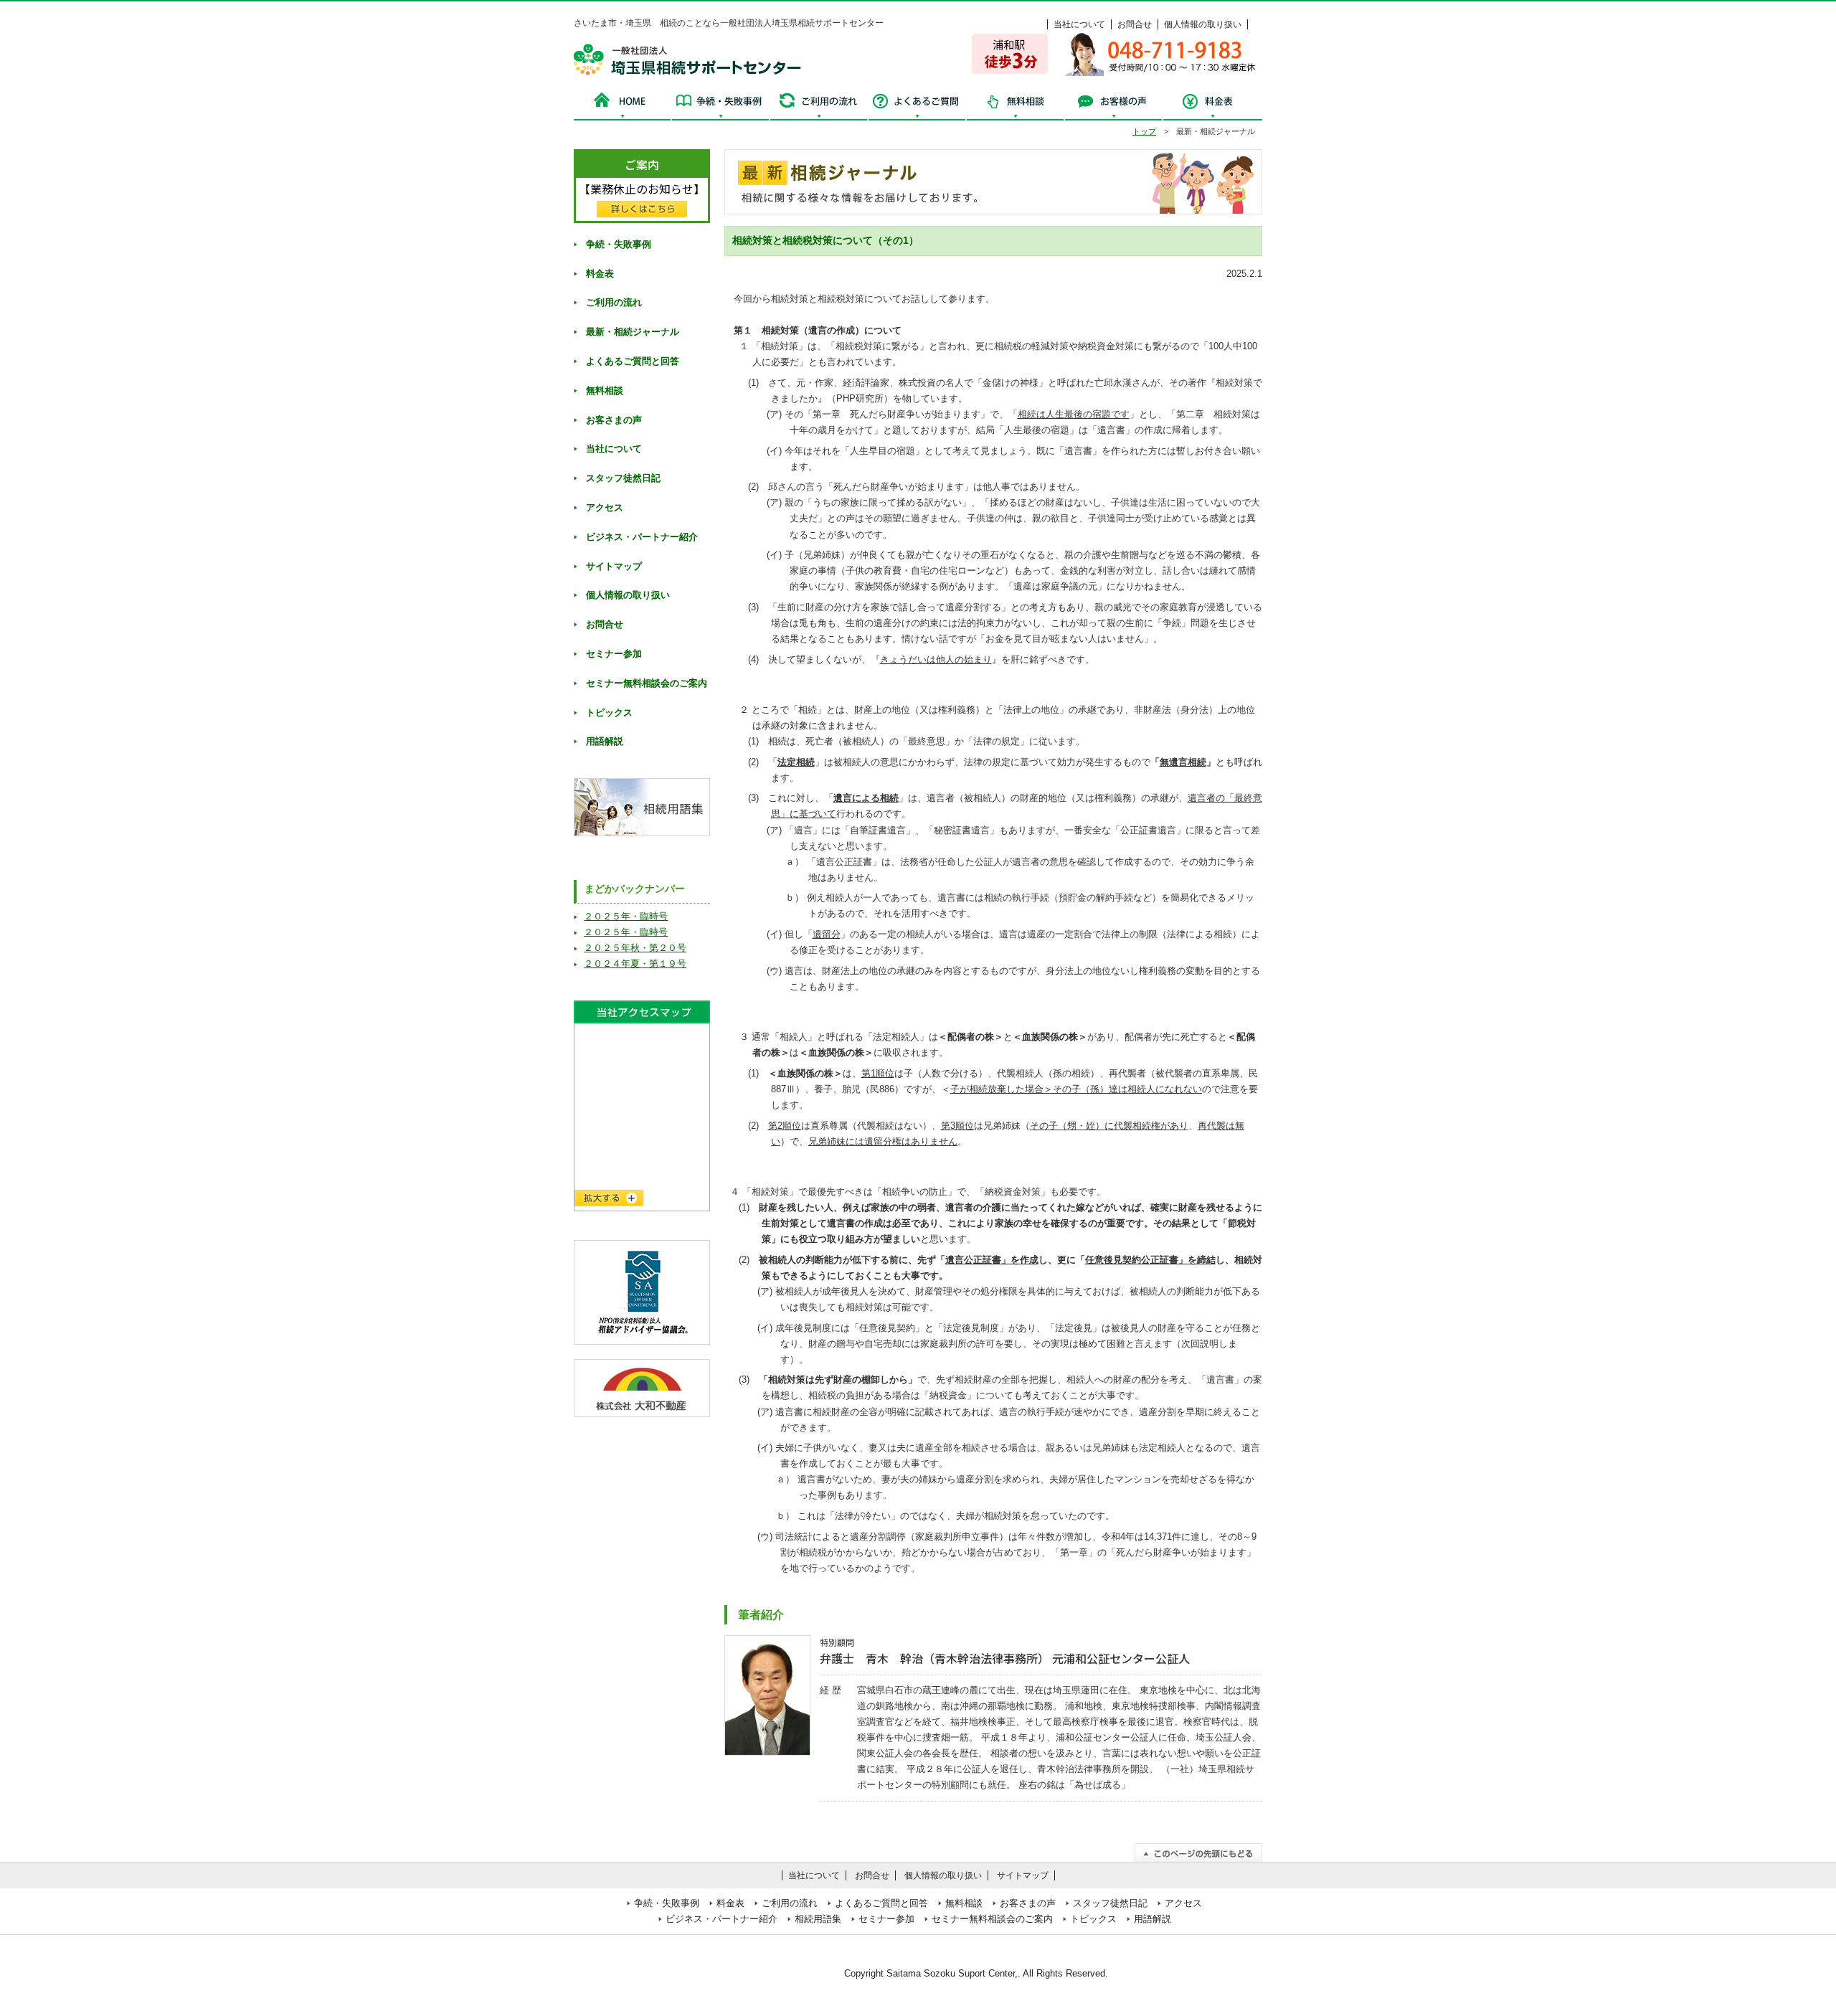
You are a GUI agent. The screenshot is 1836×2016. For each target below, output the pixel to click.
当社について (1079, 24)
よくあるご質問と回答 (633, 361)
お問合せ (1135, 24)
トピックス (609, 713)
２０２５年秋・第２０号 (635, 948)
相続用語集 (818, 1919)
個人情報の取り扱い (1203, 24)
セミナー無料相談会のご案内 (647, 683)
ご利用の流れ (819, 105)
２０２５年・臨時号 (626, 916)
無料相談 (1015, 105)
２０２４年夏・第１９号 (635, 964)
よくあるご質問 (917, 105)
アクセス (605, 507)
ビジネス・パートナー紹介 (642, 537)
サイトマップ (614, 566)
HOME (623, 105)
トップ (1144, 131)
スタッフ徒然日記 (623, 478)
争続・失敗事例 (720, 105)
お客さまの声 (614, 420)
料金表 (1212, 105)
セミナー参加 (614, 654)
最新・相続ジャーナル (633, 332)
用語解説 (605, 741)
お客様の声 (1113, 105)
